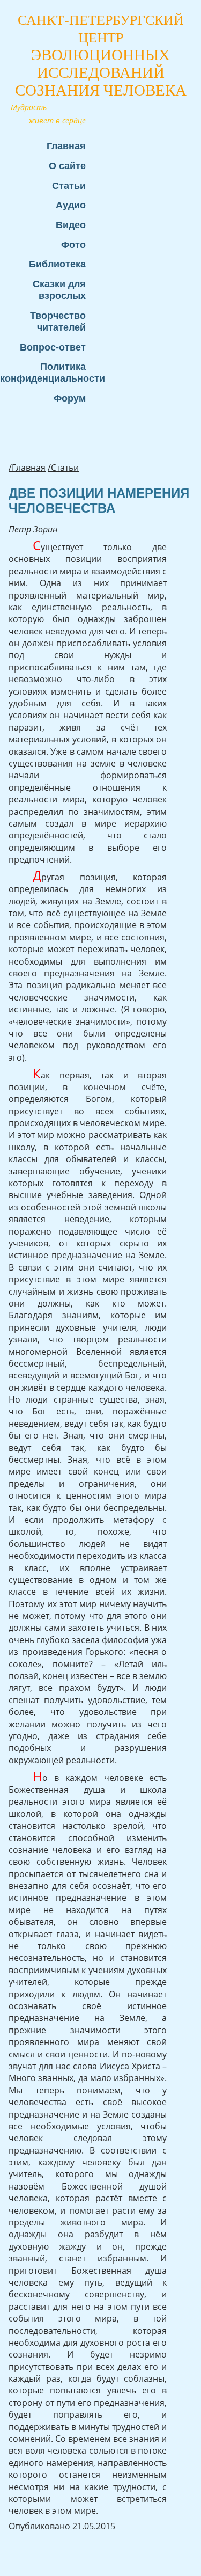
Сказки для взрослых (59, 290)
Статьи (69, 185)
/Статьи (63, 468)
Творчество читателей (58, 321)
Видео (71, 225)
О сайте (67, 166)
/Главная (27, 468)
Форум (70, 398)
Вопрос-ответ (53, 347)
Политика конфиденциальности (48, 372)
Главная (66, 146)
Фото (73, 245)
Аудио (71, 205)
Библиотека (57, 264)
